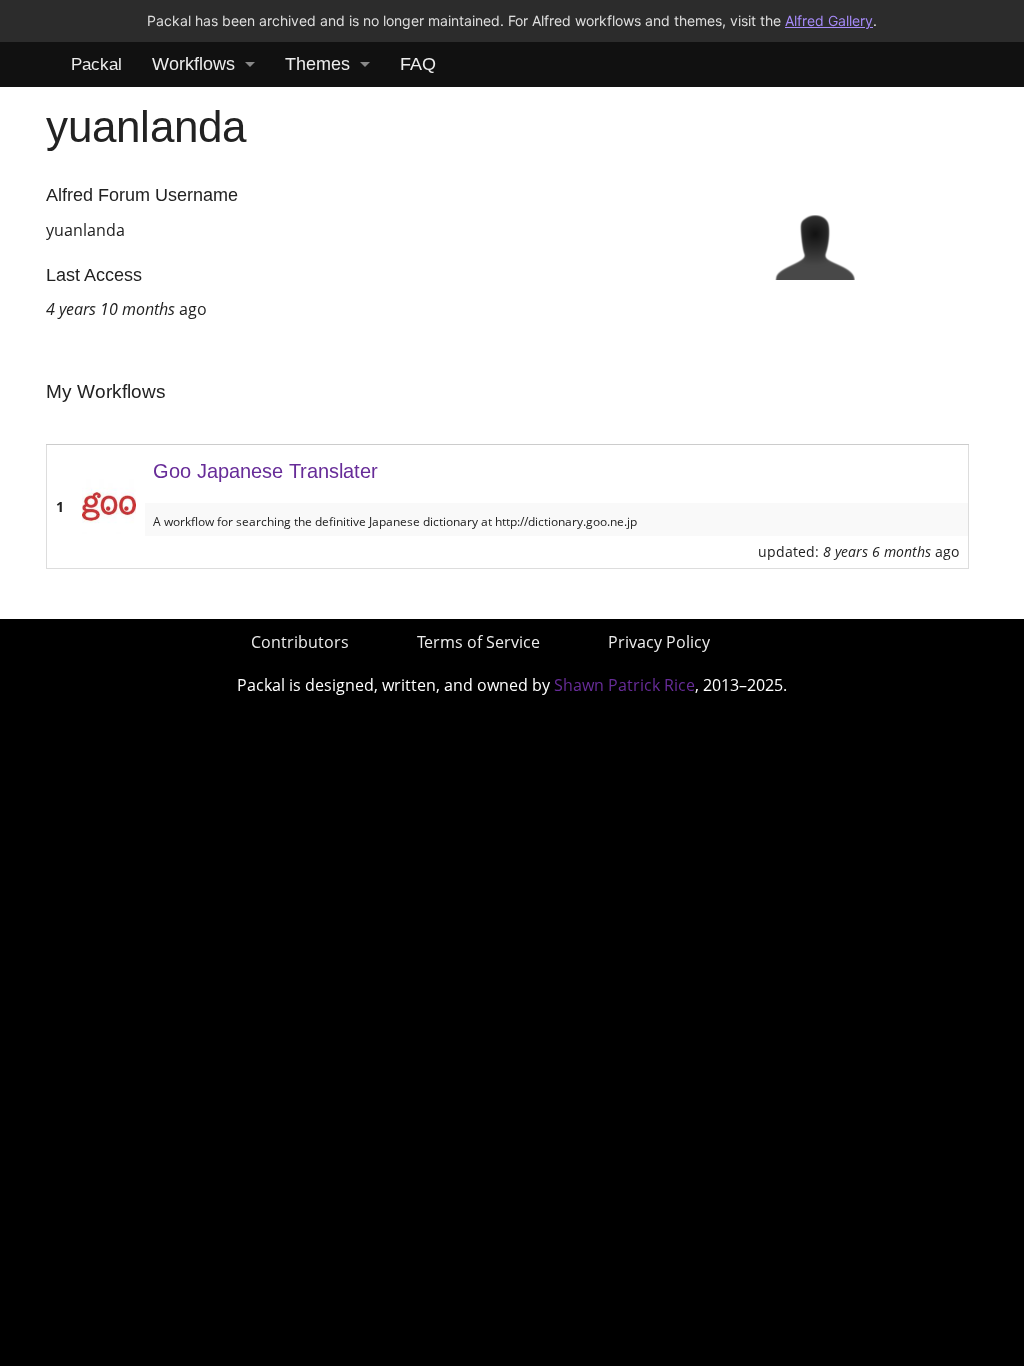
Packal (96, 64)
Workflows (193, 64)
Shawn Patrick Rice (624, 685)
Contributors (300, 642)
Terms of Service (478, 642)
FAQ (418, 64)
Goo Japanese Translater (265, 471)
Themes (317, 64)
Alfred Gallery (829, 20)
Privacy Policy (659, 642)
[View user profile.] (815, 238)
